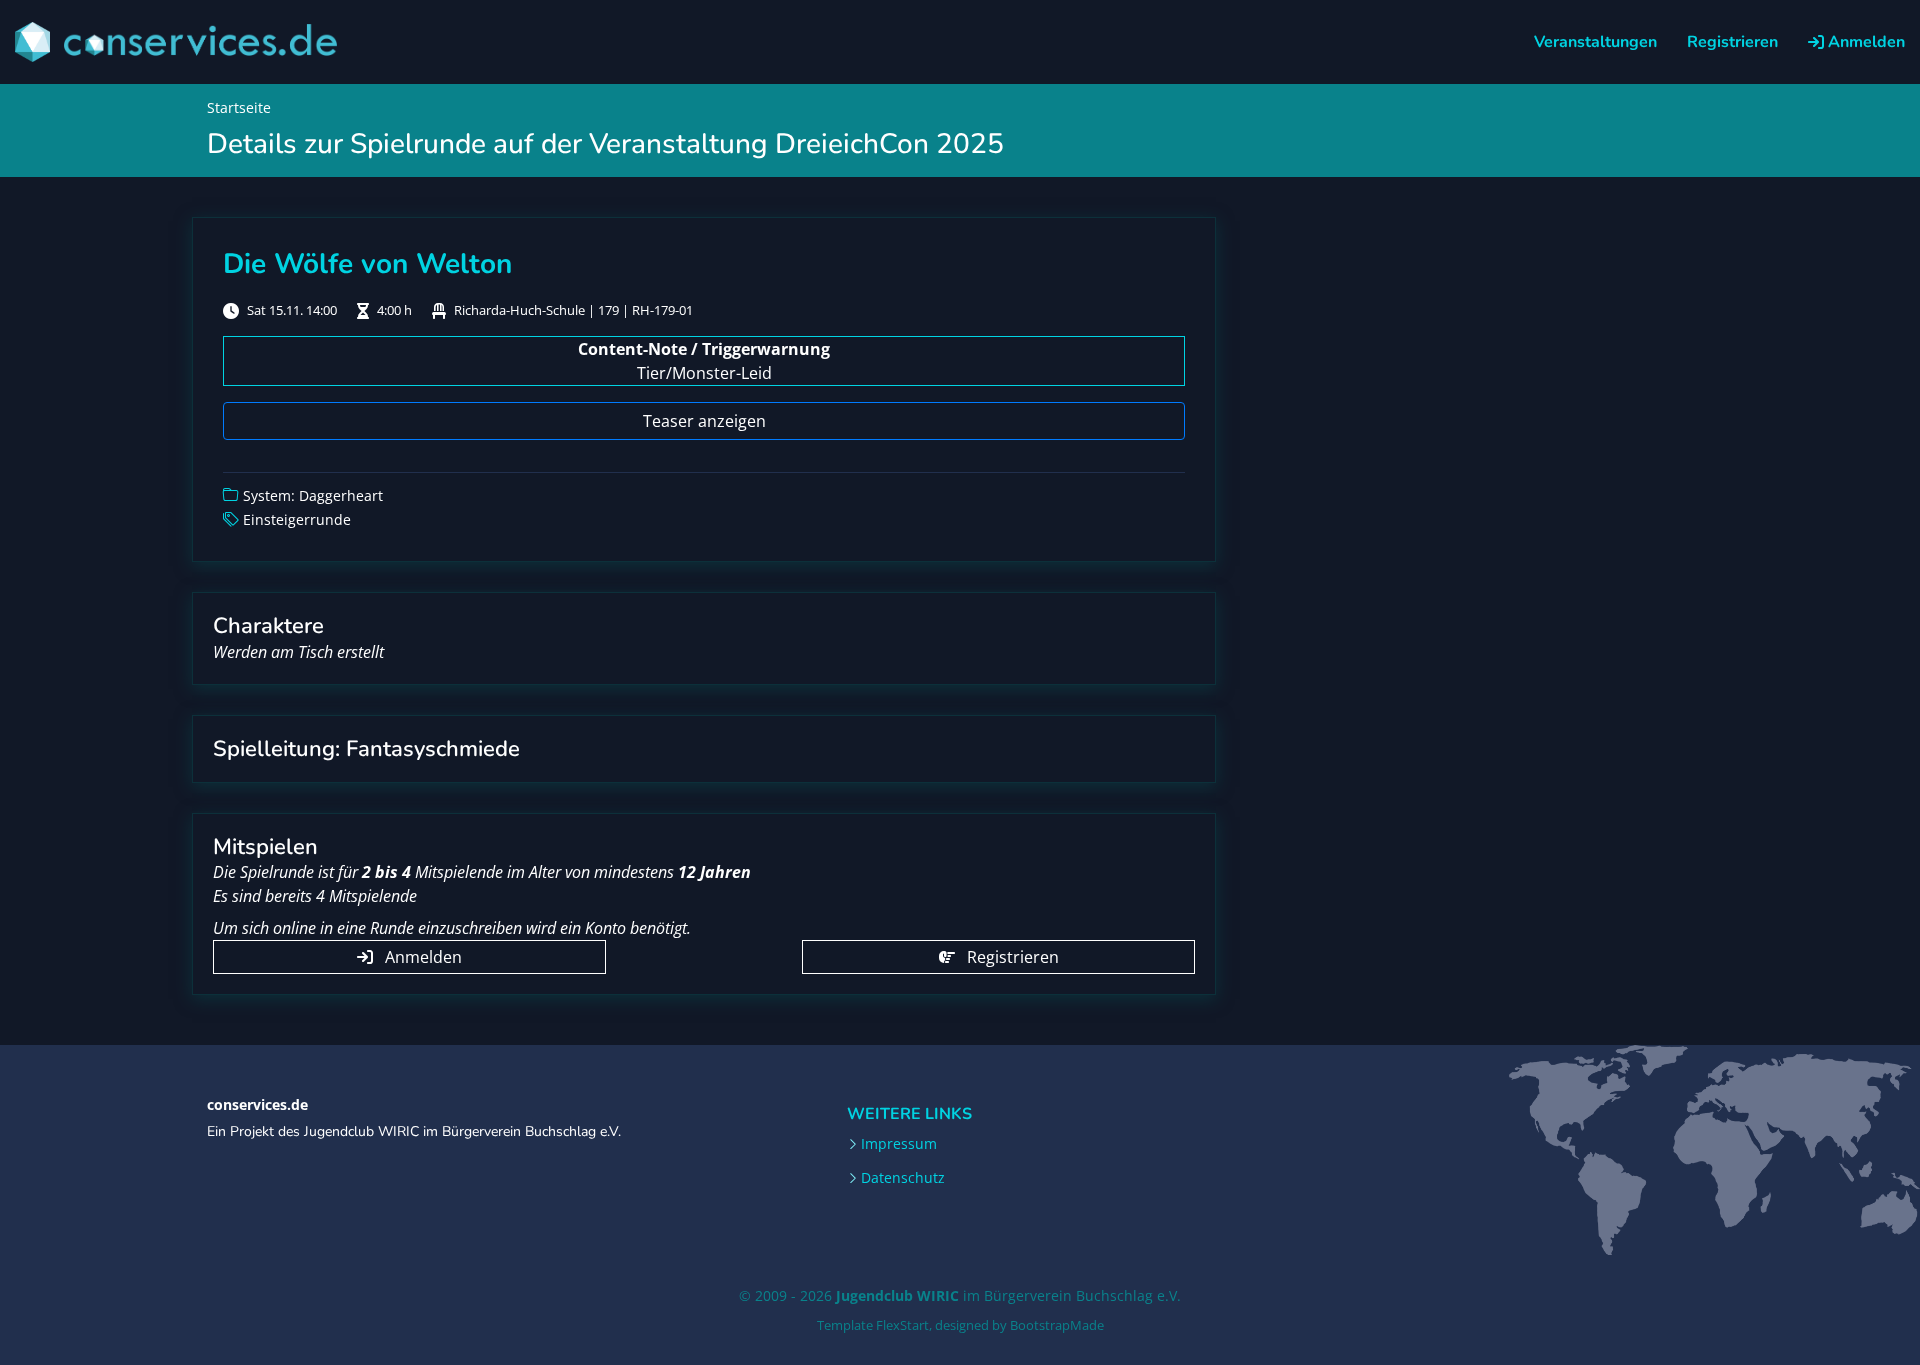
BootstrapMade (1057, 1325)
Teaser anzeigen (704, 421)
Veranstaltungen (1595, 42)
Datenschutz (903, 1178)
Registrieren (1732, 42)
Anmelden (1864, 42)
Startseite (239, 107)
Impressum (899, 1144)
